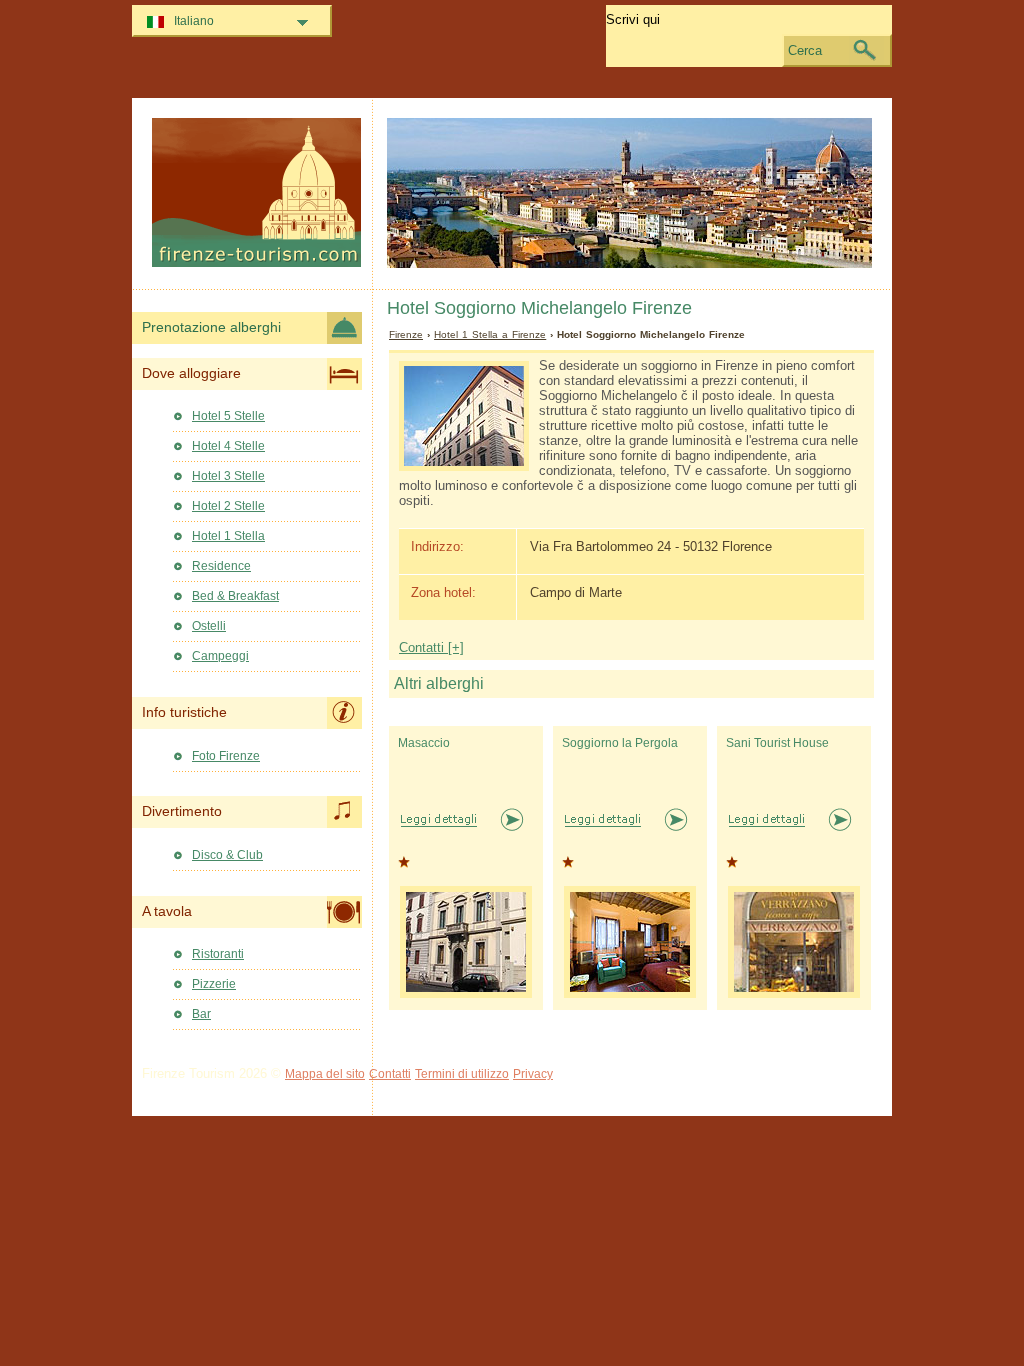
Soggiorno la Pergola (620, 743)
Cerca (805, 50)
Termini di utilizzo (462, 1074)
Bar (201, 1014)
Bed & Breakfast (235, 596)
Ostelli (209, 626)
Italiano (194, 21)
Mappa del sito (325, 1074)
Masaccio (424, 743)
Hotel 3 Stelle (228, 476)
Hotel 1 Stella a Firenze (490, 334)
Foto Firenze (226, 756)
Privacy (533, 1074)
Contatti (390, 1074)
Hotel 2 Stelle (228, 506)
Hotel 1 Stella (228, 536)
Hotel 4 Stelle (228, 446)
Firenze (406, 334)
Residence (221, 566)
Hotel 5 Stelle (228, 416)
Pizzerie (214, 984)
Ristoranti (218, 954)
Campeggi (220, 656)
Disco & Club (227, 855)
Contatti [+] (431, 647)
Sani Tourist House (777, 743)
